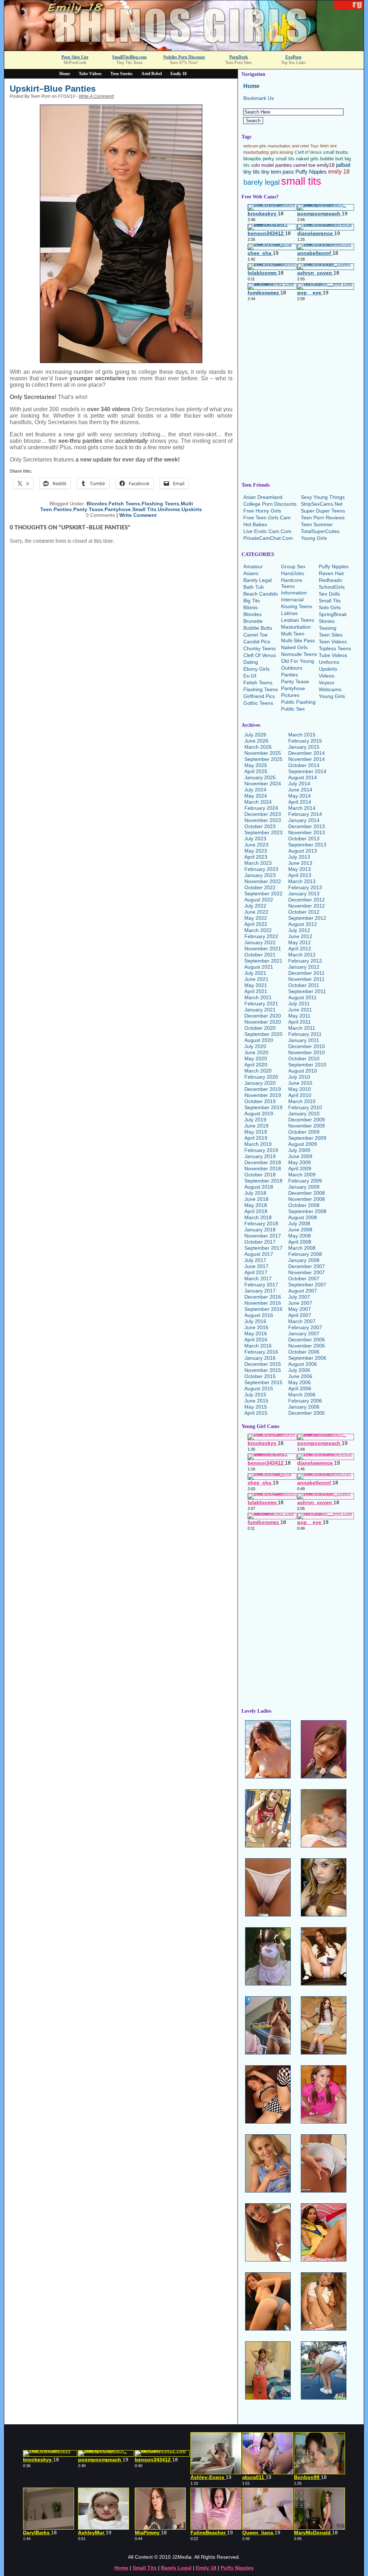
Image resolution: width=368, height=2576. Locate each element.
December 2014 (307, 753)
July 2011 (299, 1004)
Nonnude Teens (299, 654)
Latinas (289, 613)
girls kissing (282, 152)
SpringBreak (333, 614)
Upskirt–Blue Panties (53, 89)
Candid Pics (257, 642)
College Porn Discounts (270, 504)
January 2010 (304, 1113)
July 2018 (255, 1193)
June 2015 (256, 1401)
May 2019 (256, 1132)
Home (65, 74)
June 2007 (300, 1303)
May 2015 (256, 1407)
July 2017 (255, 1260)
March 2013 (302, 881)
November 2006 (307, 1346)
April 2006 (300, 1388)
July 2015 (255, 1395)
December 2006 (307, 1340)
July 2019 (255, 1120)
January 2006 (304, 1407)
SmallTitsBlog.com (129, 57)
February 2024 (261, 808)
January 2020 (260, 1083)
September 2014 (307, 771)
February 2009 (305, 1181)
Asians (251, 573)
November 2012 (307, 906)
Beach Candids (261, 594)
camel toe (304, 165)
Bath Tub (254, 587)
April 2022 (256, 924)
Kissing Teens (297, 606)
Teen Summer (317, 524)
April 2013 (300, 875)
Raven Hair (332, 573)
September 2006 (307, 1358)
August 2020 (259, 1040)
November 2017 (263, 1236)
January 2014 (304, 820)
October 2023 (260, 826)
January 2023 (260, 875)
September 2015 (263, 1382)
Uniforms (169, 509)
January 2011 (304, 1040)
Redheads (330, 580)
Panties (63, 509)
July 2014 (299, 784)
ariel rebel (300, 146)
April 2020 (256, 1065)
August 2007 (303, 1291)
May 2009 (300, 1162)
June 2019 (256, 1126)
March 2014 (302, 808)
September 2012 (307, 918)
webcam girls (255, 146)
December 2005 (307, 1413)
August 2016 (259, 1315)
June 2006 (300, 1376)
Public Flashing (298, 702)
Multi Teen (293, 634)
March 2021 (258, 997)
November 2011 (306, 979)
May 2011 (299, 1016)
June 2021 (256, 979)
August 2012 (303, 924)
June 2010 (300, 1083)
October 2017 (260, 1242)
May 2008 (300, 1236)
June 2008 (300, 1230)
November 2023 (263, 820)
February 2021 (261, 1004)
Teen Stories (121, 74)
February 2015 (305, 741)
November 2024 (263, 784)
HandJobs (293, 573)
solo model (263, 165)
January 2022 (260, 942)
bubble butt (332, 159)
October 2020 (260, 1028)
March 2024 (258, 802)
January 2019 (260, 1156)
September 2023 (263, 832)
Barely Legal (257, 580)
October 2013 (304, 839)
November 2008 (307, 1199)
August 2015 (259, 1388)
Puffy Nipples (311, 172)
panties (284, 165)
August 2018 (259, 1187)
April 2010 (300, 1095)
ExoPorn (293, 57)
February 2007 (305, 1327)
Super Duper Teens (323, 511)
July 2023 (255, 839)
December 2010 (307, 1046)
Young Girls (314, 538)
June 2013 (300, 863)
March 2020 (258, 1071)
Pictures (290, 695)
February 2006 (305, 1401)
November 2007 (307, 1272)
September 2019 (263, 1107)
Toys (314, 146)
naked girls (307, 159)
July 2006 (299, 1370)
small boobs (336, 152)
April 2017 (256, 1272)
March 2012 (302, 955)
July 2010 (299, 1077)
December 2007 (307, 1266)
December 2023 (263, 814)
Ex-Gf (250, 676)
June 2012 (300, 936)
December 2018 (263, 1162)
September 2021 (263, 961)
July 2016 (255, 1321)
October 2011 (304, 985)
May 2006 (300, 1382)
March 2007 (302, 1321)
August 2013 (303, 851)
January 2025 (260, 777)
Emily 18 (178, 74)
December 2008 (307, 1193)
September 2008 (307, 1211)
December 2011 (306, 973)
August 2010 (303, 1071)
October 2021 (260, 955)
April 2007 (300, 1315)
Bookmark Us (259, 98)
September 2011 (307, 991)
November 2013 (307, 832)
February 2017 (261, 1285)
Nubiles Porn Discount (184, 57)
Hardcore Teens (292, 583)
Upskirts (192, 509)
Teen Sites (331, 635)
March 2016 (258, 1346)
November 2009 (307, 1126)
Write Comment (138, 515)
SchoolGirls (332, 587)
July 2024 (255, 790)
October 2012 (304, 912)
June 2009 (300, 1156)
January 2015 (304, 747)
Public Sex (293, 709)
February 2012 (305, 961)
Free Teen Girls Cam (267, 518)
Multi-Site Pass (298, 640)
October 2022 (260, 887)
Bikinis (250, 607)
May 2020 (256, 1059)
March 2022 (258, 930)
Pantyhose (118, 509)
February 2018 (261, 1223)
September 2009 (307, 1138)
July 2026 (255, 735)
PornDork (239, 57)
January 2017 (260, 1291)
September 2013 (307, 845)
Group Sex (293, 566)
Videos (326, 676)
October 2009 (304, 1132)
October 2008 (304, 1205)
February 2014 (305, 814)
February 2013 (305, 887)
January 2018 (260, 1230)
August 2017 (259, 1254)
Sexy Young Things (323, 497)
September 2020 (263, 1034)
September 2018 (263, 1181)
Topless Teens (335, 648)
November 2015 (263, 1370)
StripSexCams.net (322, 504)
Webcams (330, 689)
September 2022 (263, 894)
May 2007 (300, 1309)
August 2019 (259, 1113)
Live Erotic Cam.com (267, 531)
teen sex (328, 146)
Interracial (292, 600)
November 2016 (263, 1303)
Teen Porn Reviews (323, 518)
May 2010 (300, 1089)
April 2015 (256, 1413)
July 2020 (255, 1046)
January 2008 (304, 1260)
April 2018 (256, 1211)
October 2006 (304, 1352)
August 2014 (303, 777)
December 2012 (307, 900)
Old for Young (298, 661)
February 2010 (305, 1107)
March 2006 (302, 1395)
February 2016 (261, 1352)
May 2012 (300, 942)
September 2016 (263, 1309)
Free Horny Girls (262, 511)
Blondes (97, 504)
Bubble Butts (258, 628)
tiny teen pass (278, 172)
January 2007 (304, 1333)
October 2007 (304, 1278)
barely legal (261, 182)
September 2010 (307, 1065)
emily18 (326, 165)
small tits (301, 181)
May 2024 (256, 796)
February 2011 (305, 1034)
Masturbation (296, 627)
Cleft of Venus (308, 152)
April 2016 (256, 1340)
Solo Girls (330, 607)
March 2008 (302, 1248)
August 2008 (303, 1217)
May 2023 (256, 851)
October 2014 (304, 765)
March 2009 (302, 1175)
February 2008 (305, 1254)
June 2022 (256, 912)
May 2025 (256, 765)
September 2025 (263, 759)
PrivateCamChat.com (268, 538)
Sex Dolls (329, 594)
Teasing (328, 628)
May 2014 (300, 796)
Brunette (253, 621)
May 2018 (256, 1205)
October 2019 (260, 1101)
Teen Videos (333, 642)
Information (294, 593)
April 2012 (300, 949)
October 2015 (260, 1376)
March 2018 (258, 1217)
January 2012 (304, 967)
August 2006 (303, 1364)
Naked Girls (294, 647)
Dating (251, 662)
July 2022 (255, 906)
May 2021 (256, 985)
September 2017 (263, 1248)
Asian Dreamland (263, 497)
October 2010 (304, 1059)
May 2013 (300, 869)
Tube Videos (90, 74)
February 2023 (261, 869)
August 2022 (259, 900)
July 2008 (299, 1223)
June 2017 (256, 1266)
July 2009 (299, 1150)
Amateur (253, 566)
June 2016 (256, 1327)
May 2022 (256, 918)
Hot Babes (255, 524)
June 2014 (300, 790)
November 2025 (263, 753)
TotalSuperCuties (320, 531)
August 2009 (303, 1144)
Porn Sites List (75, 57)
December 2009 (307, 1120)
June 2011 (300, 1010)
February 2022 (261, 936)
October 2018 (260, 1175)
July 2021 (255, 973)
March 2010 (302, 1101)
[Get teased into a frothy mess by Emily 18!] (184, 49)
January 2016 (260, 1358)
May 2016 (256, 1333)
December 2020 (263, 1016)
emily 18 (339, 171)
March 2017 (258, 1278)
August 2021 (259, 967)
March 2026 (258, 747)
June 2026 (256, 741)
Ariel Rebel (151, 74)
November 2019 (263, 1095)
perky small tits (279, 159)
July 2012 (299, 930)
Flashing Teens (160, 504)
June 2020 (256, 1052)
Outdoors (292, 668)
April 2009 (300, 1168)
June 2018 (256, 1199)
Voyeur (327, 683)
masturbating (256, 152)
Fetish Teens (124, 504)
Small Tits (144, 509)
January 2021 (260, 1010)
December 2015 (263, 1364)
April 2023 (256, 857)
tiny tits (252, 172)
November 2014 (307, 759)
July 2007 (299, 1297)
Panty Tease (88, 509)
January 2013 (304, 894)
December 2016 (263, 1297)
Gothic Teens (258, 703)
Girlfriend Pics (259, 696)
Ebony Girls (256, 669)
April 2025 (256, 771)
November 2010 (307, 1052)
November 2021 (263, 949)
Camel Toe (256, 635)
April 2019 (256, 1138)
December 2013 (307, 826)
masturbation (279, 146)
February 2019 (261, 1150)
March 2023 (258, 863)
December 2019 (263, 1089)
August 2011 (302, 997)
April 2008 (300, 1242)
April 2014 (300, 802)
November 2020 (263, 1022)
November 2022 (263, 881)
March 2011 (302, 1028)
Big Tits (252, 601)
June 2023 (256, 845)
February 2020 (261, 1077)
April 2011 (300, 1022)
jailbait (343, 165)
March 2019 (258, 1144)
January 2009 (304, 1187)
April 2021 (256, 991)
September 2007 (307, 1285)
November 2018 (263, 1168)
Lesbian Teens (298, 620)
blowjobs (252, 159)
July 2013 (299, 857)
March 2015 (302, 735)
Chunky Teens (259, 648)
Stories (327, 621)
